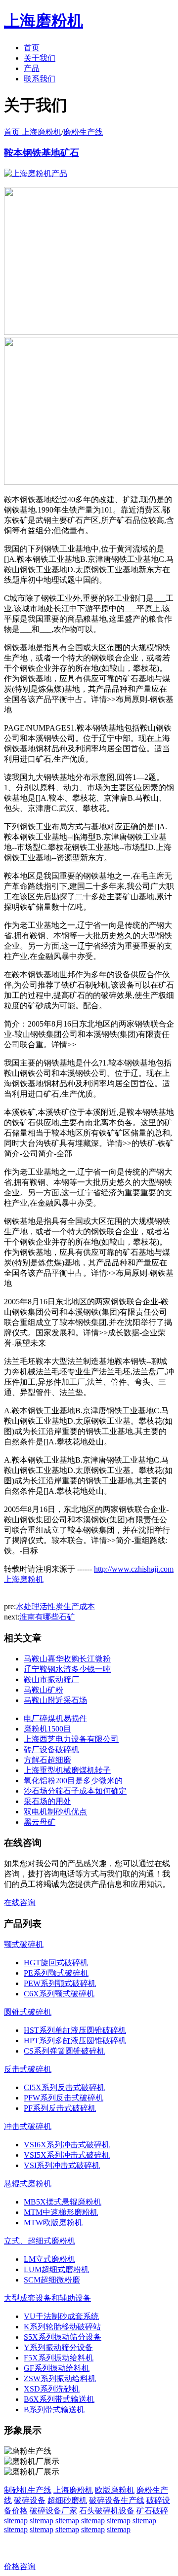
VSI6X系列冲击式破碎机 (67, 2145)
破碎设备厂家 (53, 2511)
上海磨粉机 (73, 2490)
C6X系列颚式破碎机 (59, 1994)
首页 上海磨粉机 (33, 132)
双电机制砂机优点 (55, 1812)
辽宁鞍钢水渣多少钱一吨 (67, 1669)
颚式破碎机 (24, 1944)
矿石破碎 (152, 2511)
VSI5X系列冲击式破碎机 (67, 2155)
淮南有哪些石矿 (47, 1617)
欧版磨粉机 (115, 2490)
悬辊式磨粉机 (28, 2184)
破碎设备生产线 (117, 2500)
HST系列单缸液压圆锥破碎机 (75, 2030)
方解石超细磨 (47, 1760)
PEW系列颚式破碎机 (60, 1983)
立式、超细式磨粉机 (40, 2241)
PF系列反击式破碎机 (60, 2108)
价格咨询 (20, 2566)
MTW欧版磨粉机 (53, 2223)
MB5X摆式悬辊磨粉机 (63, 2202)
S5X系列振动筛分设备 (63, 2337)
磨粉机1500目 (47, 1729)
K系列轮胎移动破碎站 (62, 2327)
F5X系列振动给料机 (59, 2358)
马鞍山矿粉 (44, 1690)
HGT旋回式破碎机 (56, 1963)
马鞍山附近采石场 (55, 1700)
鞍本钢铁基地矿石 (42, 153)
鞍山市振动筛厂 (51, 1679)
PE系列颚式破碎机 (56, 1973)
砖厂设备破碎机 (51, 1749)
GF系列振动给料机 (57, 2368)
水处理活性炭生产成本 (55, 1606)
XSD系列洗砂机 (52, 2389)
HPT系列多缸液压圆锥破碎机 (75, 2041)
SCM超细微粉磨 (52, 2280)
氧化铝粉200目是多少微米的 (73, 1781)
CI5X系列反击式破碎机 (64, 2087)
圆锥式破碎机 (28, 2012)
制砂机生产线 (28, 2490)
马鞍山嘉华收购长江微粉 (67, 1659)
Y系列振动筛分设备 (58, 2347)
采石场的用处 (47, 1801)
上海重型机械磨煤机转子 (67, 1770)
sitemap (16, 2521)
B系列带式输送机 (54, 2410)
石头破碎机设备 (107, 2511)
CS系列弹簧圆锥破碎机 (64, 2051)
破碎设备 (30, 2500)
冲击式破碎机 (28, 2126)
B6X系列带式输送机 (59, 2399)
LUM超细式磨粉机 (56, 2269)
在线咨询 (20, 1902)
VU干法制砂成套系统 (61, 2316)
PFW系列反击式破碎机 (64, 2098)
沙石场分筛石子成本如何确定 (75, 1791)
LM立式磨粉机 (49, 2259)
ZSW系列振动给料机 (60, 2378)
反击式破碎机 (28, 2069)
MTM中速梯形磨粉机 (61, 2212)
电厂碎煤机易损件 (55, 1718)
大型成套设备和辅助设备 (47, 2298)
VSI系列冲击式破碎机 (62, 2165)
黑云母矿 (40, 1822)
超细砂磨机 (67, 2500)
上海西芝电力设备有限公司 (71, 1739)
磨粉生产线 (83, 132)
